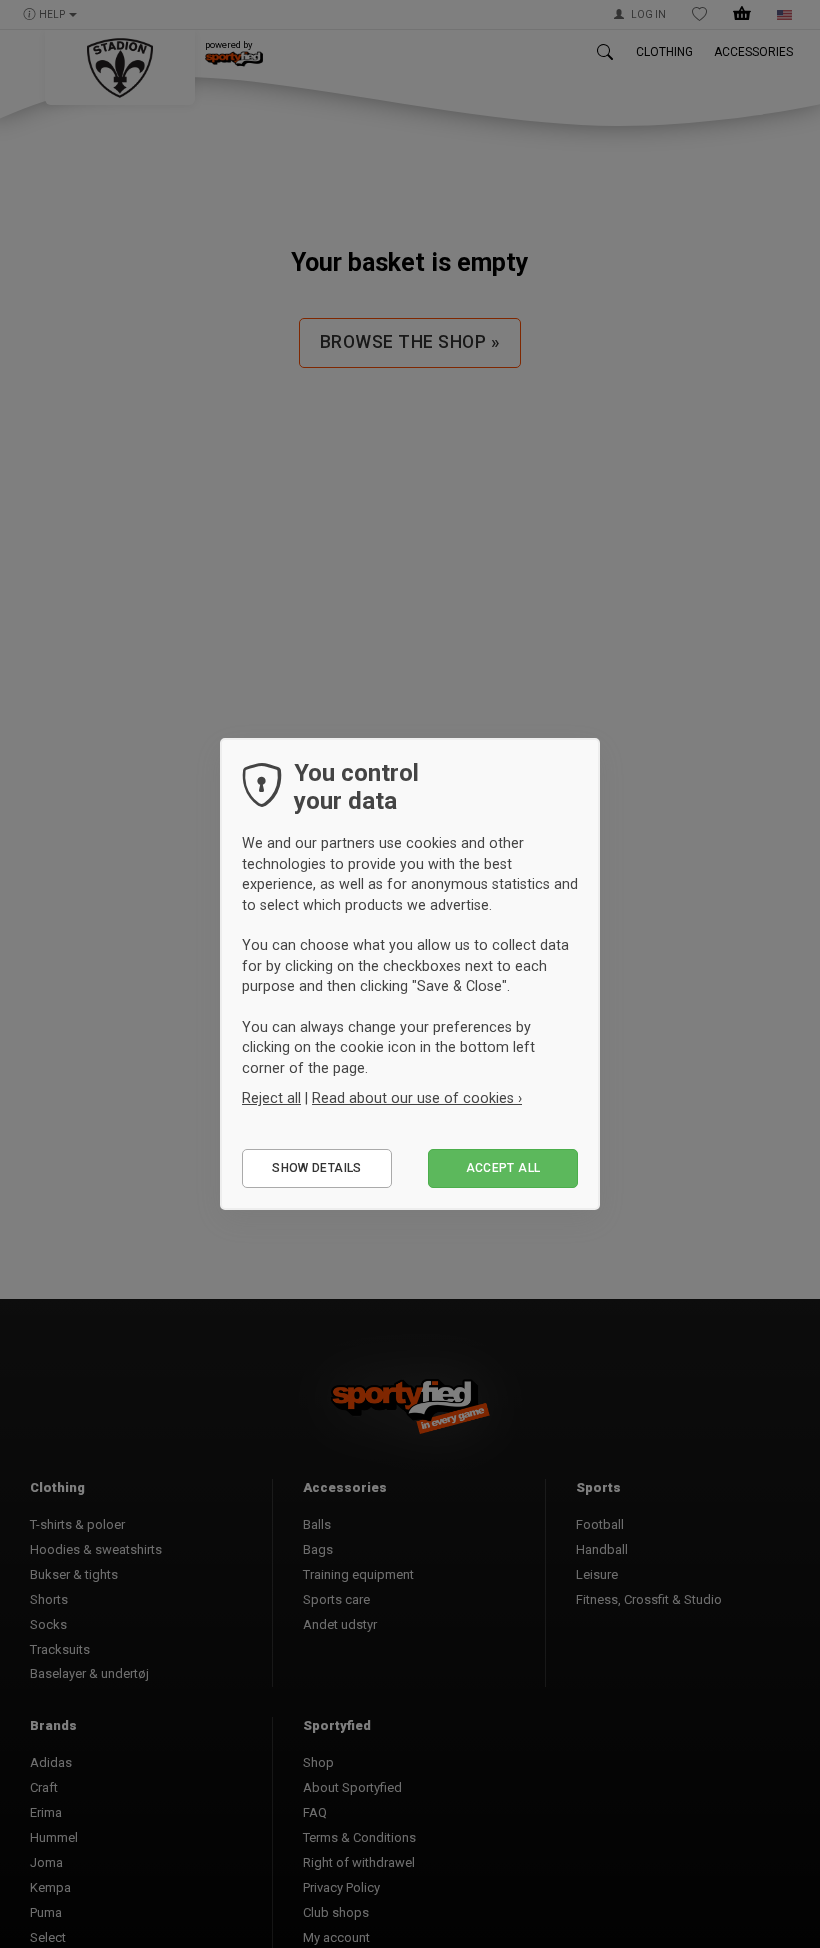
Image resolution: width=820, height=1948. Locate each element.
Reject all (271, 1098)
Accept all (503, 1168)
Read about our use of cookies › (417, 1098)
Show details (316, 1168)
